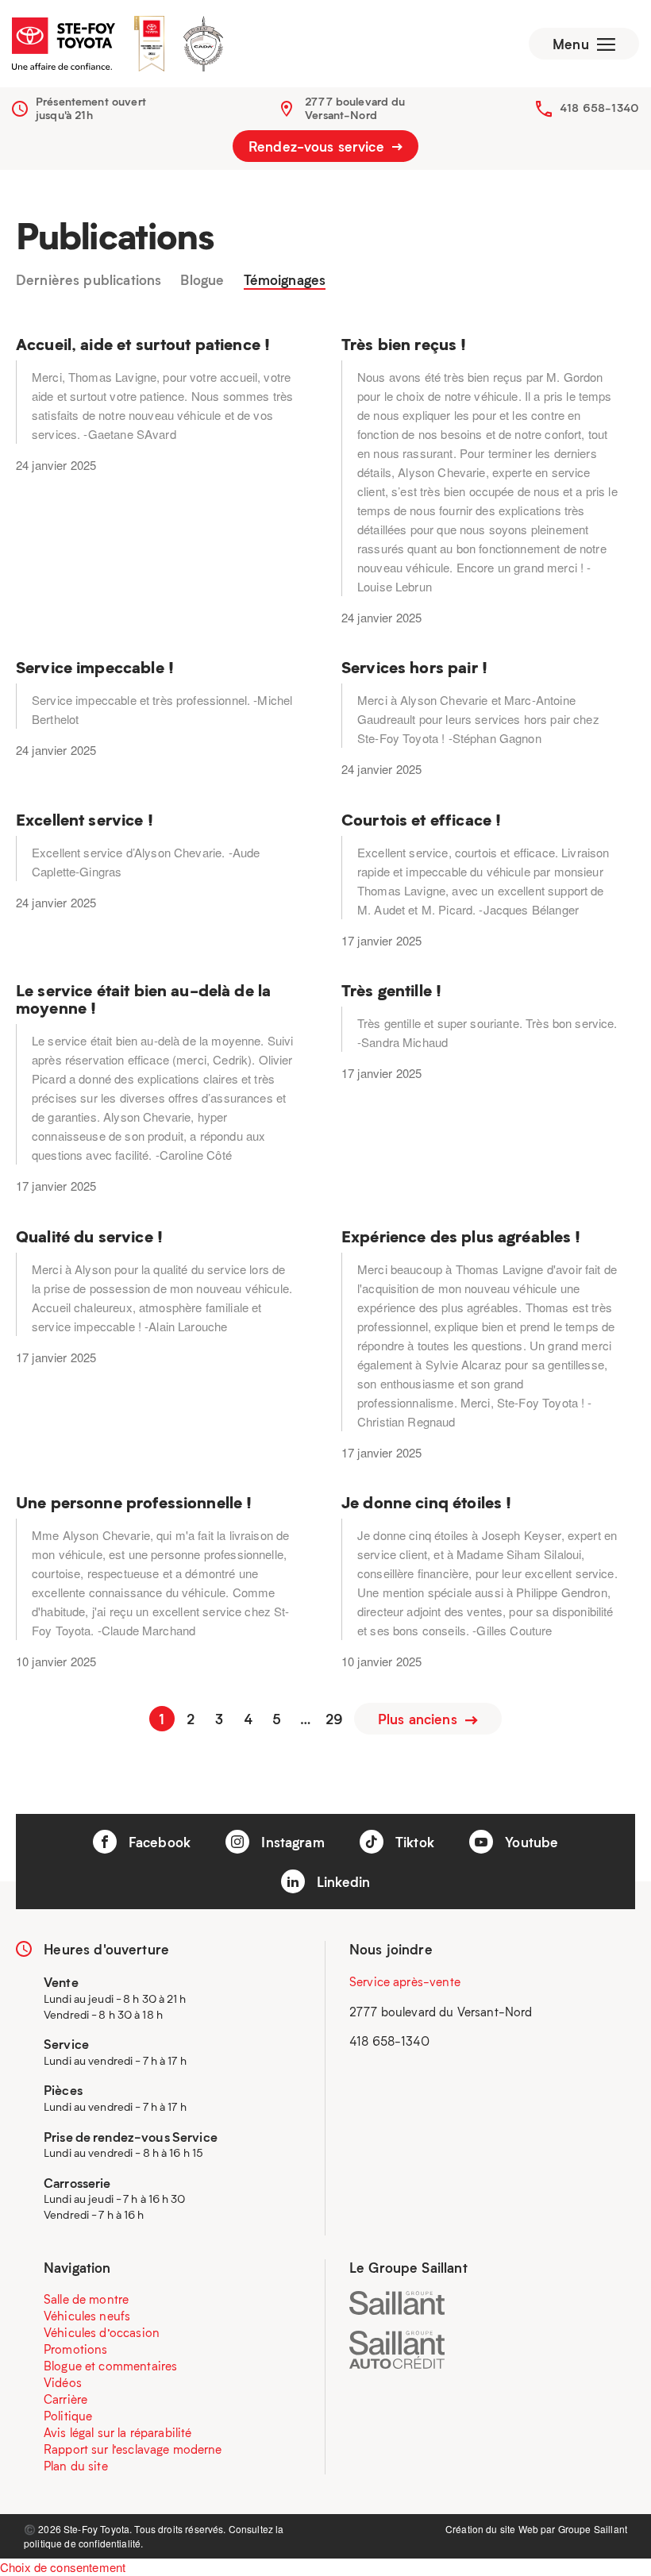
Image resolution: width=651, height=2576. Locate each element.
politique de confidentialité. (83, 2543)
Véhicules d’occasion (102, 2332)
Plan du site (76, 2466)
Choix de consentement (63, 2567)
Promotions (76, 2349)
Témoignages (285, 280)
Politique (68, 2416)
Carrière (65, 2399)
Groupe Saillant (593, 2529)
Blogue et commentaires (110, 2366)
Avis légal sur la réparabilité (118, 2432)
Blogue (202, 280)
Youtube (530, 1842)
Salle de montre (86, 2299)
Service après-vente (405, 1981)
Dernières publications (89, 280)
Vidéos (63, 2382)
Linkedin (341, 1881)
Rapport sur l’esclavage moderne (133, 2449)
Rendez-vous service (318, 146)
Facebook (158, 1842)
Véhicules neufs (87, 2316)
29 (334, 1719)
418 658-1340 (599, 108)
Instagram (291, 1842)
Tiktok (413, 1842)
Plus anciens (420, 1719)
